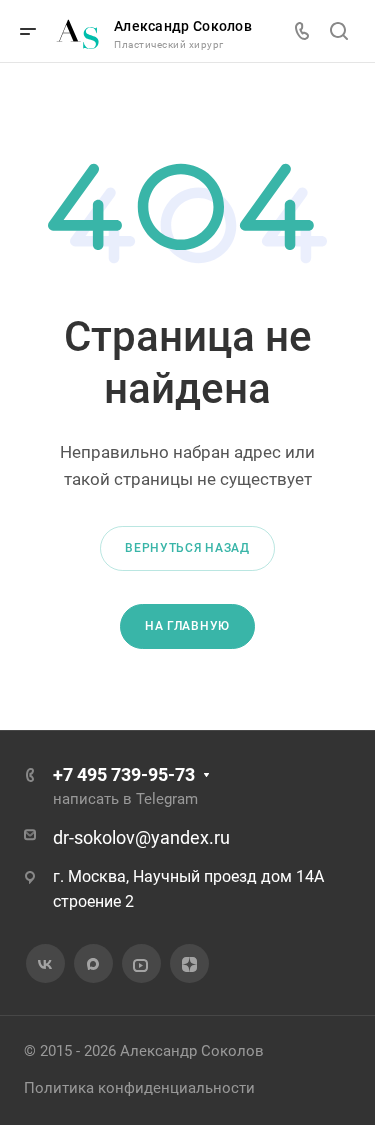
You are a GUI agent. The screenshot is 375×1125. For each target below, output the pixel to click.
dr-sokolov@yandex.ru (141, 837)
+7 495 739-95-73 (124, 774)
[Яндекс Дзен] (189, 964)
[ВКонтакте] (45, 964)
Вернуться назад (187, 548)
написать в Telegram (125, 799)
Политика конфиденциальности (139, 1088)
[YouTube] (141, 964)
